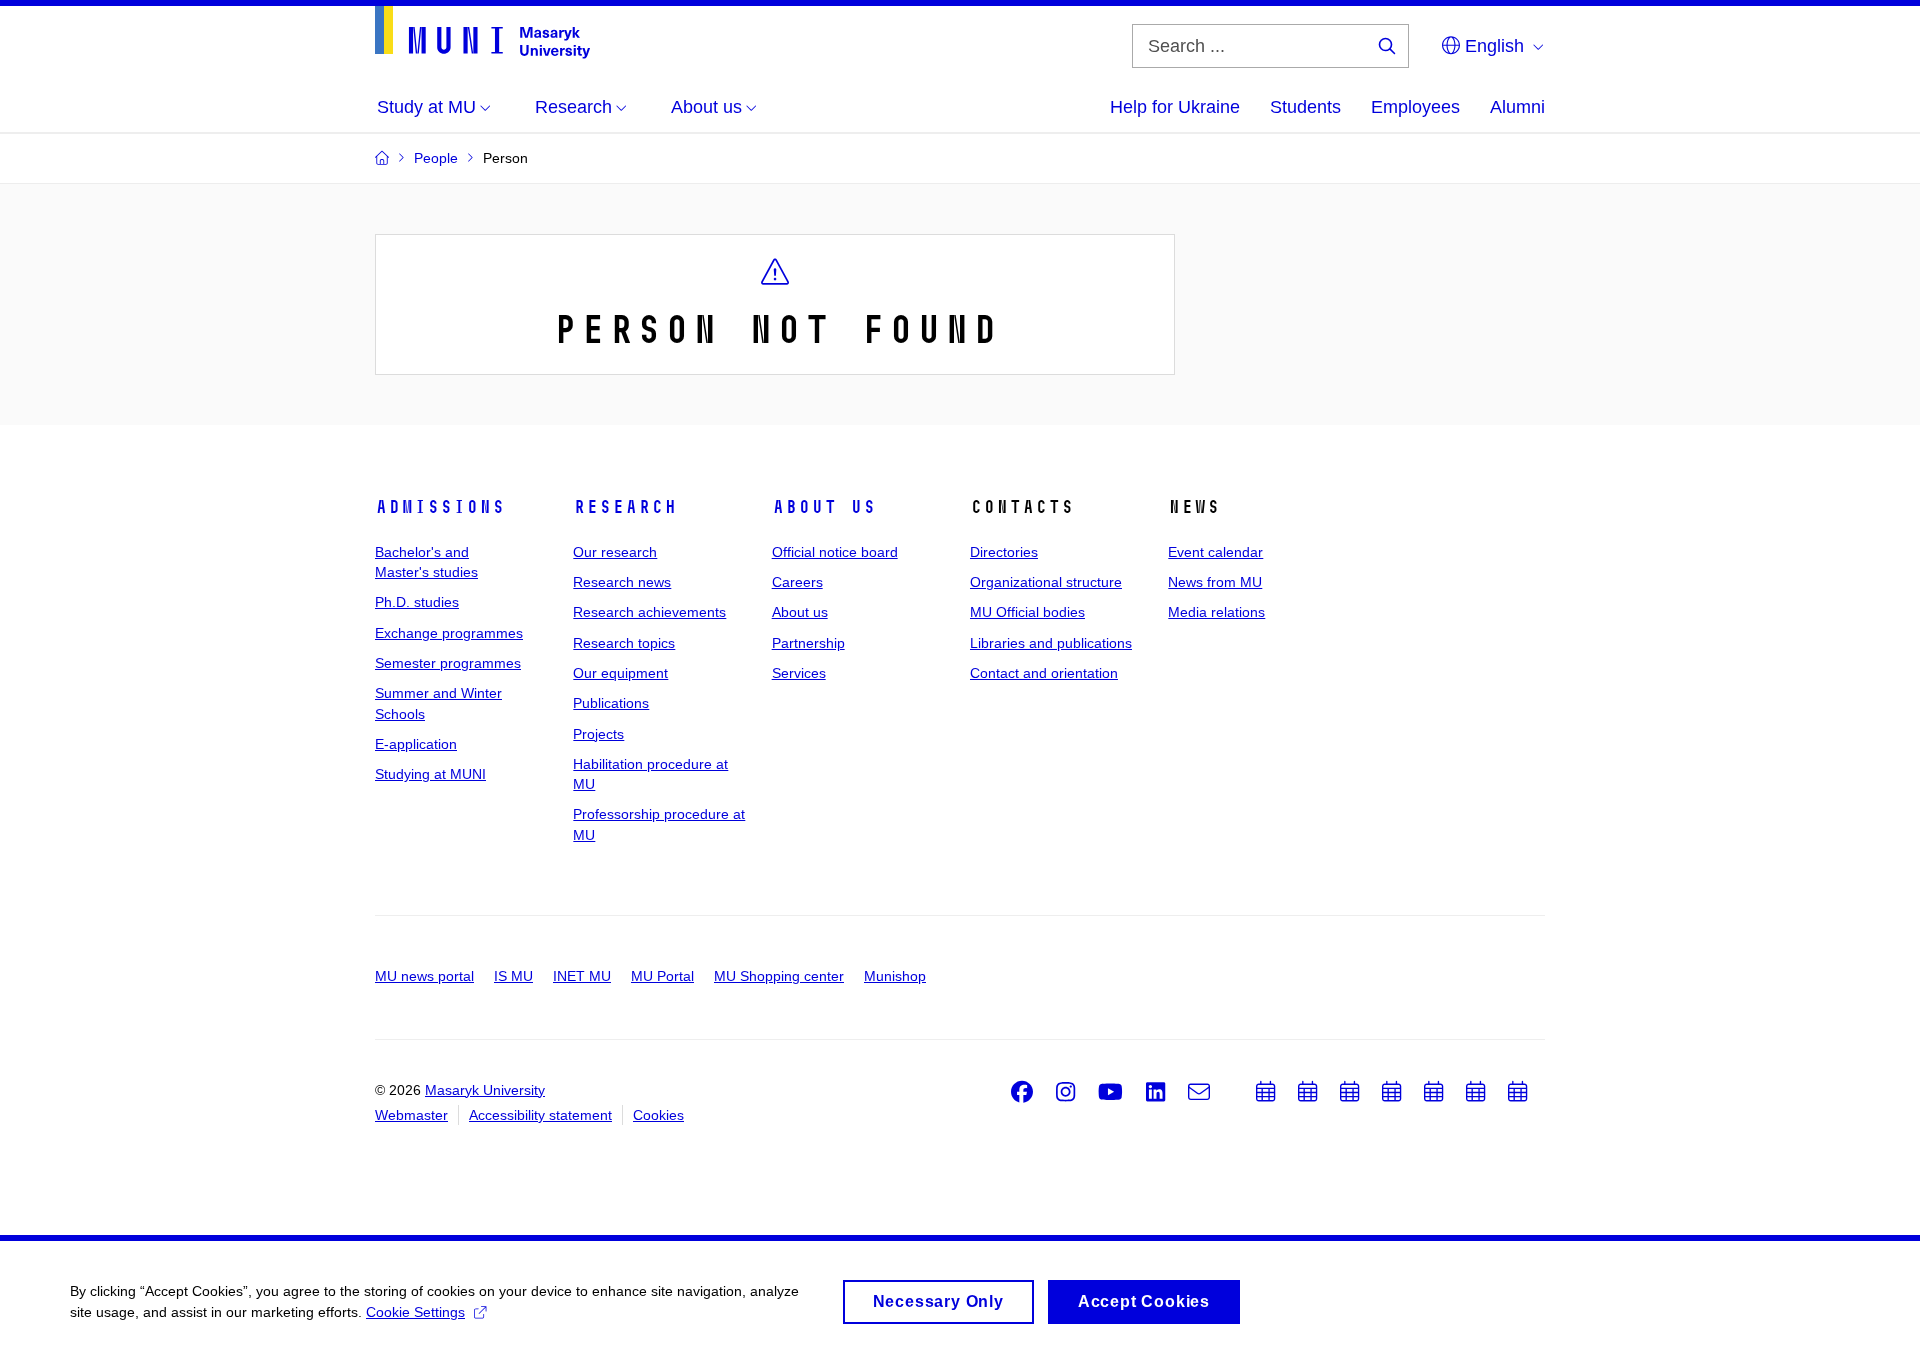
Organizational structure (1046, 582)
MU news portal (424, 976)
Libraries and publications (1051, 643)
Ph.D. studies (417, 602)
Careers (797, 582)
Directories (1004, 552)
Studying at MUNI (430, 774)
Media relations (1216, 612)
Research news (622, 582)
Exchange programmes (449, 633)
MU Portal (662, 976)
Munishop (895, 976)
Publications (611, 703)
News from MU (1215, 582)
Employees (1415, 107)
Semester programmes (448, 663)
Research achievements (649, 612)
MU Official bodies (1027, 612)
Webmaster (411, 1115)
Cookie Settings (415, 1312)
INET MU (582, 976)
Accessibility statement (540, 1115)
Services (799, 673)
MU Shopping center (779, 976)
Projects (598, 734)
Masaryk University (485, 1090)
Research (625, 507)
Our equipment (620, 673)
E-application (416, 744)
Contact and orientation (1044, 673)
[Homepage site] (482, 32)
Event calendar (1215, 552)
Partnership (808, 643)
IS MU (513, 976)
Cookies (658, 1115)
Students (1305, 107)
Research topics (624, 643)
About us (824, 507)
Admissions (440, 507)
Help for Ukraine (1175, 107)
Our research (615, 552)
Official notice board (835, 552)
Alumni (1517, 107)
